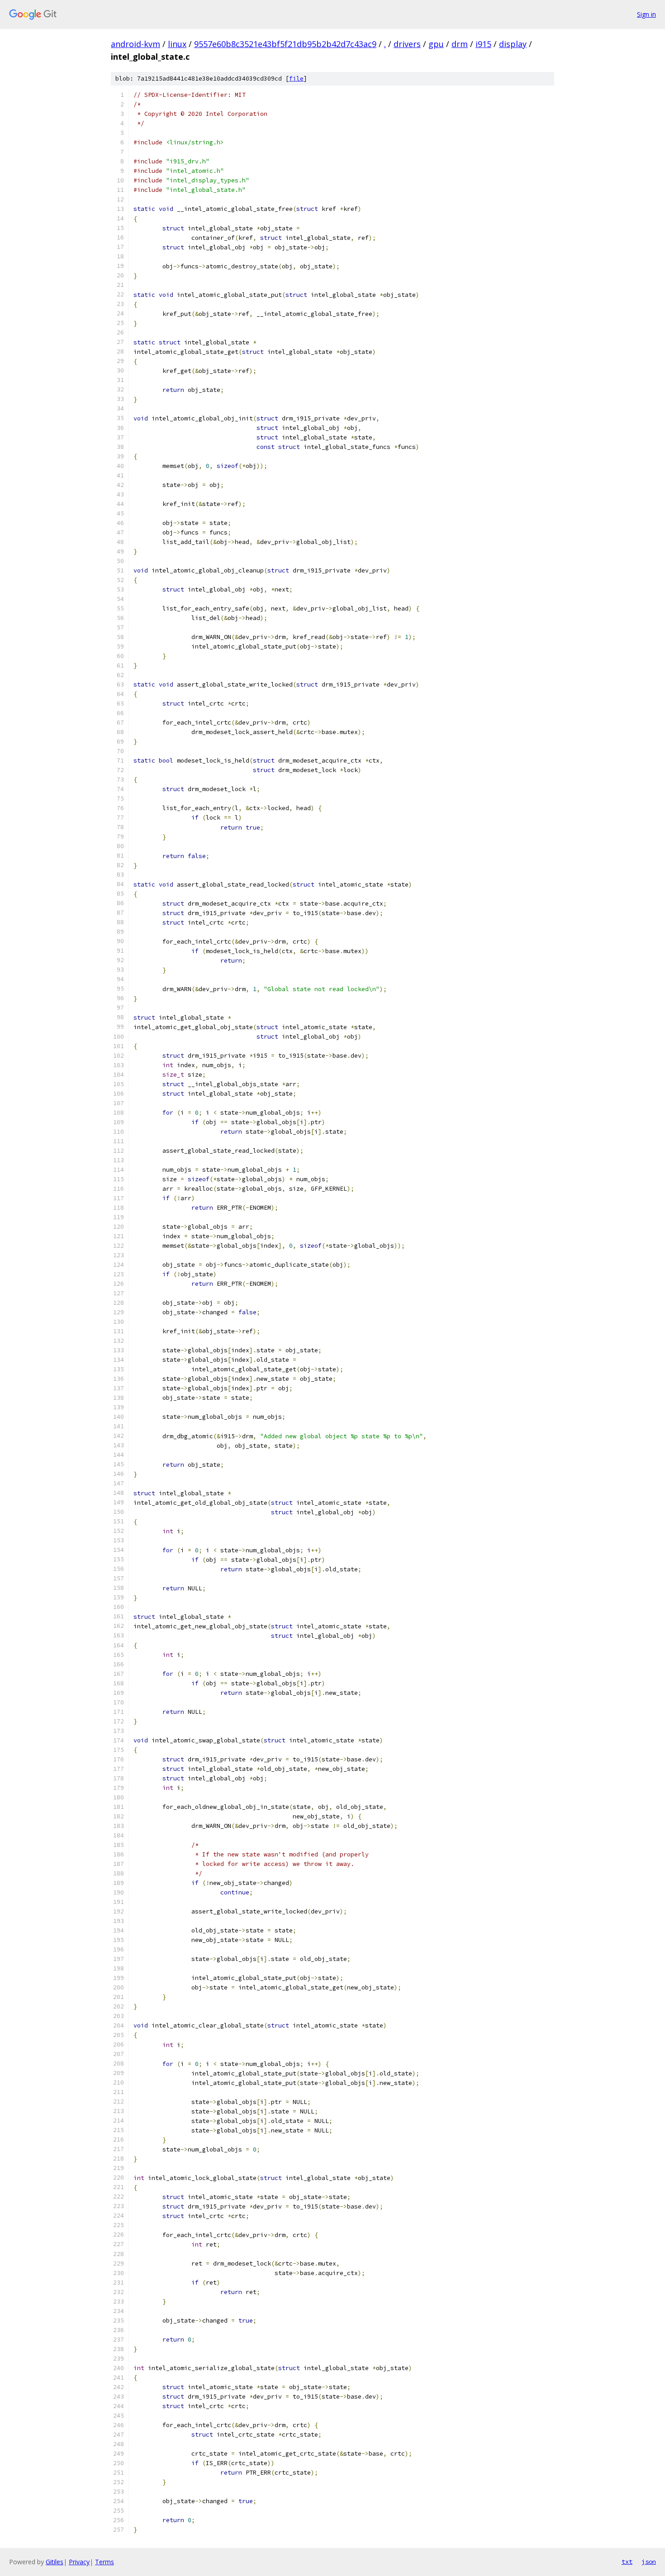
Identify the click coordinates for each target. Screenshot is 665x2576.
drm (460, 44)
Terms (104, 2562)
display (513, 44)
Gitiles (55, 2562)
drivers (407, 44)
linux (177, 44)
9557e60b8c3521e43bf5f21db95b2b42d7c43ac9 (285, 44)
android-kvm (135, 44)
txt (627, 2562)
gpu (436, 44)
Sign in (646, 14)
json (649, 2562)
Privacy (79, 2562)
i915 (483, 44)
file (296, 79)
